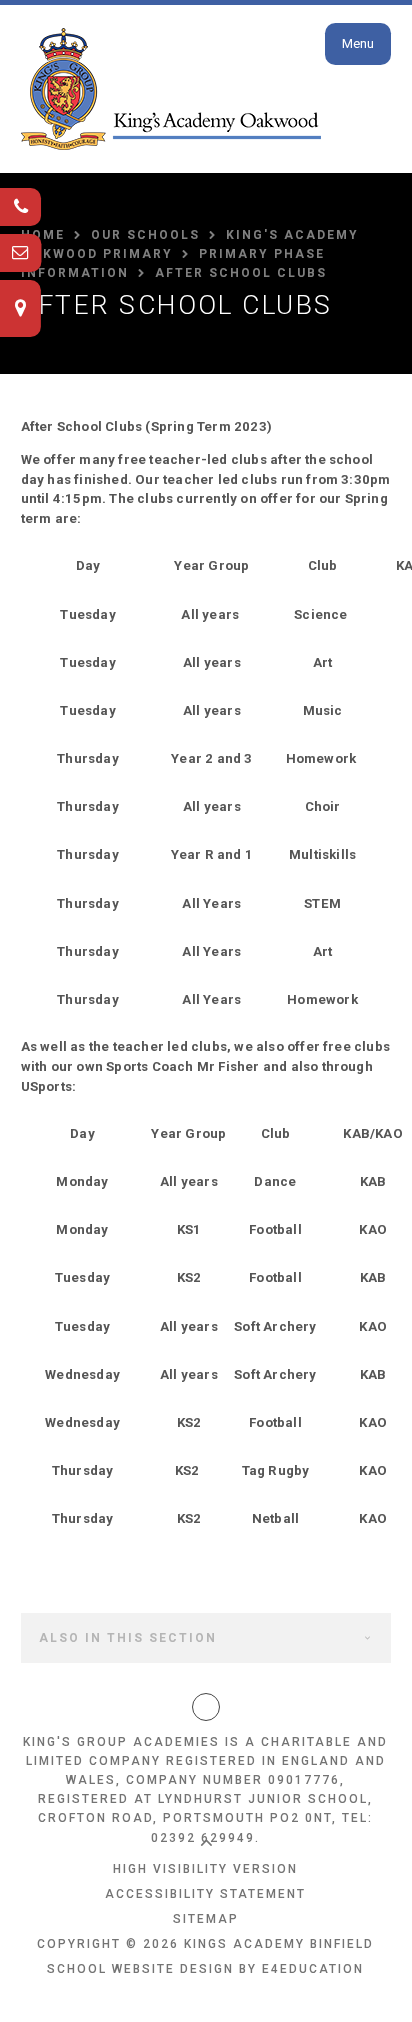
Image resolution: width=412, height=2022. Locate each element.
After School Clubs (241, 273)
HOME (43, 235)
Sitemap (206, 1919)
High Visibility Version (205, 1869)
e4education (313, 1969)
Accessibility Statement (205, 1894)
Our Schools (145, 235)
